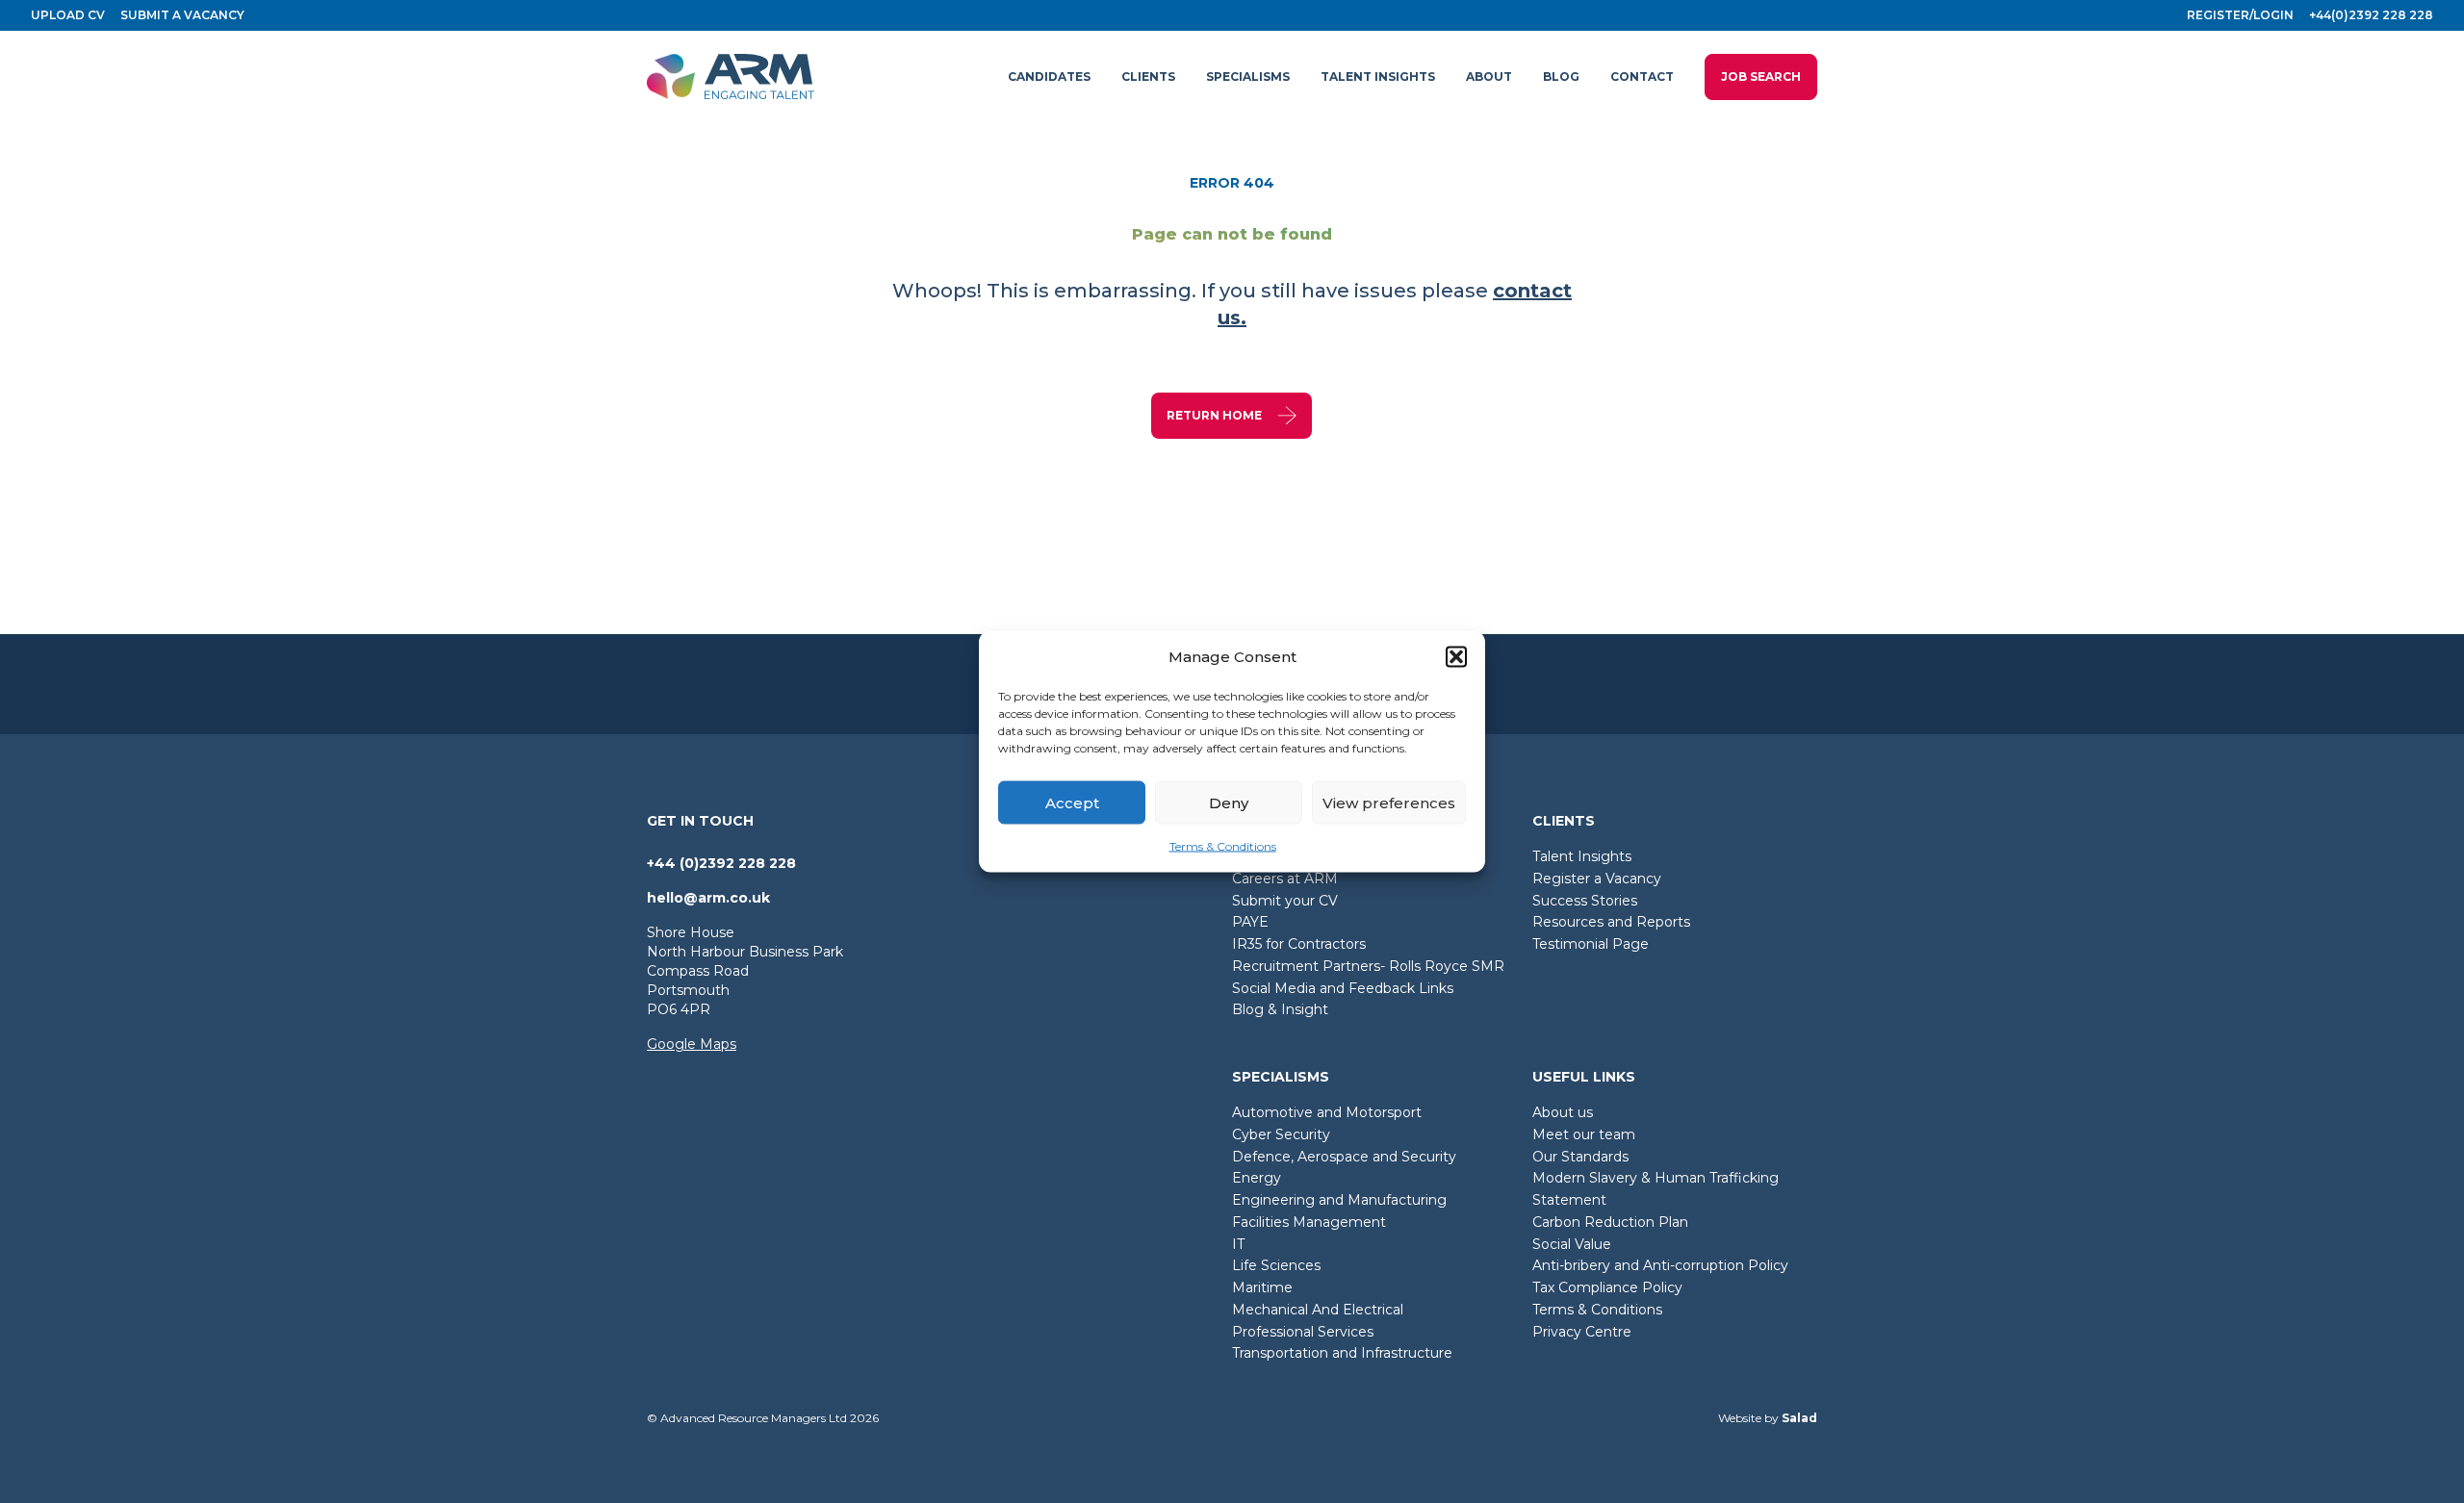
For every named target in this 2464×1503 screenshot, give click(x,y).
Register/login (2240, 15)
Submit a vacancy (182, 15)
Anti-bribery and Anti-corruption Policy (1660, 1265)
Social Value (1572, 1244)
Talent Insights (1582, 856)
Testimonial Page (1591, 944)
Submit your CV (1285, 901)
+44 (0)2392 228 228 (721, 863)
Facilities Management (1309, 1222)
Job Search (1761, 76)
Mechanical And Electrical (1318, 1310)
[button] (1456, 657)
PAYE (1250, 922)
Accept (1072, 802)
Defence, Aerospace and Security (1344, 1157)
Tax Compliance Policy (1607, 1287)
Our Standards (1580, 1157)
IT (1238, 1244)
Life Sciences (1276, 1265)
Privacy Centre (1582, 1332)
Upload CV (68, 15)
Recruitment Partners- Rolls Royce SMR (1368, 966)
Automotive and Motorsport (1327, 1112)
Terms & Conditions (1223, 846)
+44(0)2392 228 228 (2371, 15)
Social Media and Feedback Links (1343, 988)
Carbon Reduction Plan (1610, 1222)
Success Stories (1585, 901)
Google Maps (692, 1044)
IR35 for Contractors (1299, 944)
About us (1563, 1112)
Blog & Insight (1280, 1009)
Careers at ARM (1285, 879)
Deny (1229, 802)
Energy (1257, 1178)
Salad (1799, 1418)
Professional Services (1303, 1332)
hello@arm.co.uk (708, 898)
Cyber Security (1281, 1134)
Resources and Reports (1611, 922)
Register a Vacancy (1597, 879)
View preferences (1389, 802)
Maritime (1262, 1287)
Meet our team (1584, 1134)
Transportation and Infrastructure (1342, 1353)
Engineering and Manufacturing (1339, 1200)
